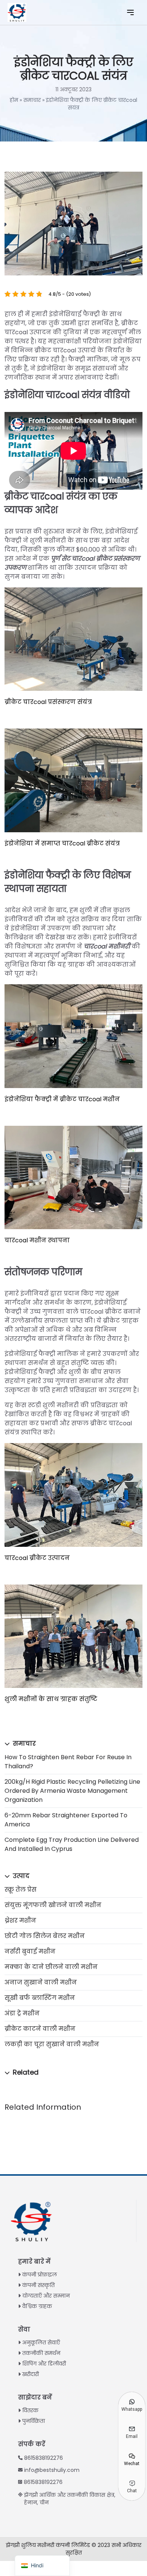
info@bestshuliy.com (52, 2470)
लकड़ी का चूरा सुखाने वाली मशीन (52, 2044)
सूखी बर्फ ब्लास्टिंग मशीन (40, 1998)
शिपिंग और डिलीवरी (44, 2364)
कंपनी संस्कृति (38, 2285)
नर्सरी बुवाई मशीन (30, 1951)
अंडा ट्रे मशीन (22, 2013)
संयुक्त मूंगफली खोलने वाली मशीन (53, 1905)
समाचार (32, 100)
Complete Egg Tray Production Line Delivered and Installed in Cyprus (72, 1844)
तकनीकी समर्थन (41, 2353)
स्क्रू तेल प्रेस (21, 1890)
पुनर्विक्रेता (34, 2421)
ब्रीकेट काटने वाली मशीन (40, 2029)
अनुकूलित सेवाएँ (41, 2342)
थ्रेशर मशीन (20, 1920)
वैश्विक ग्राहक (37, 2306)
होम (14, 100)
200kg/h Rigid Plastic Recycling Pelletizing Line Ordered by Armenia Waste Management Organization (72, 1791)
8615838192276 (44, 2458)
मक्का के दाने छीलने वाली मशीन (51, 1967)
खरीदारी (31, 2374)
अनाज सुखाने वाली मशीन (41, 1982)
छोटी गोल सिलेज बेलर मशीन (45, 1936)
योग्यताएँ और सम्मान (46, 2296)
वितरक (30, 2410)
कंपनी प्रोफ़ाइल (40, 2275)
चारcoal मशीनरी (107, 946)
